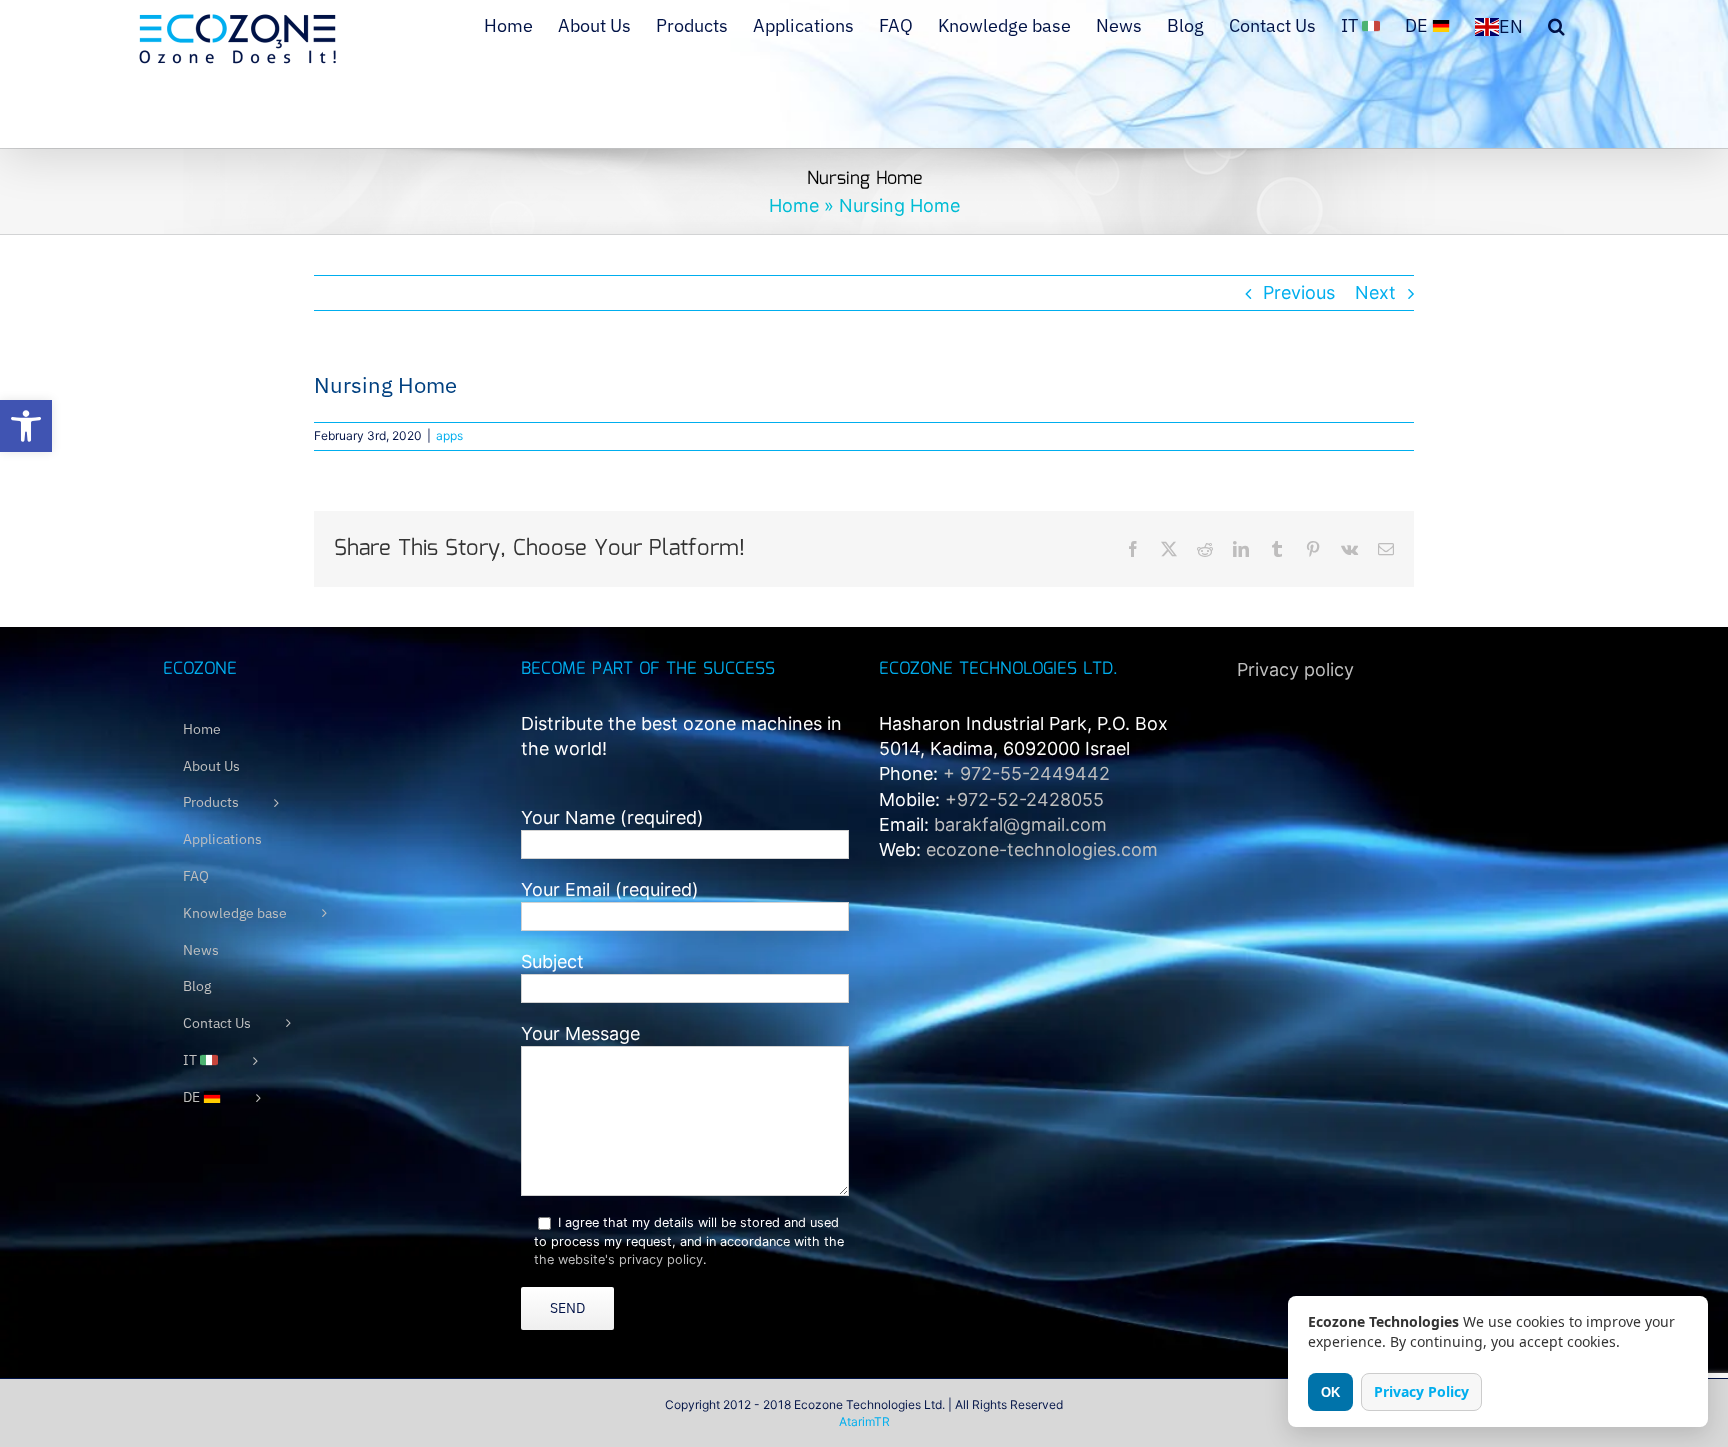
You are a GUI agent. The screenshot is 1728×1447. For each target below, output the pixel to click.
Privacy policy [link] (1295, 669)
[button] (26, 426)
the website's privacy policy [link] (618, 1259)
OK (1330, 1392)
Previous (1299, 292)
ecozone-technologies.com (1042, 849)
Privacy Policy (1421, 1391)
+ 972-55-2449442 (1026, 773)
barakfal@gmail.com (1020, 824)
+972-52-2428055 (1024, 799)
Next (1375, 292)
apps (449, 435)
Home (794, 205)
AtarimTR (864, 1421)
